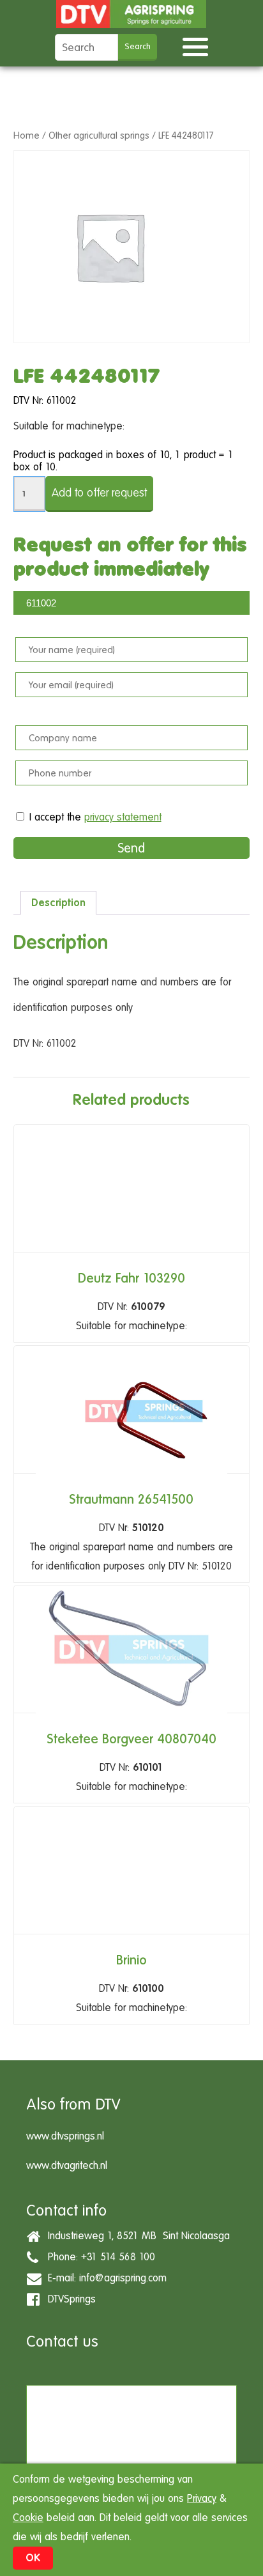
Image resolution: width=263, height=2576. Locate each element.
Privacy (202, 2498)
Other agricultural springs (99, 135)
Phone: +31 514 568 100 (98, 2257)
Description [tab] (58, 903)
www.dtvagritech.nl (67, 2165)
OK (33, 2558)
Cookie (28, 2518)
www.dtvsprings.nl (65, 2136)
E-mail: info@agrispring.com (104, 2278)
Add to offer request (99, 492)
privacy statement (123, 817)
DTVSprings (69, 2299)
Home (26, 135)
